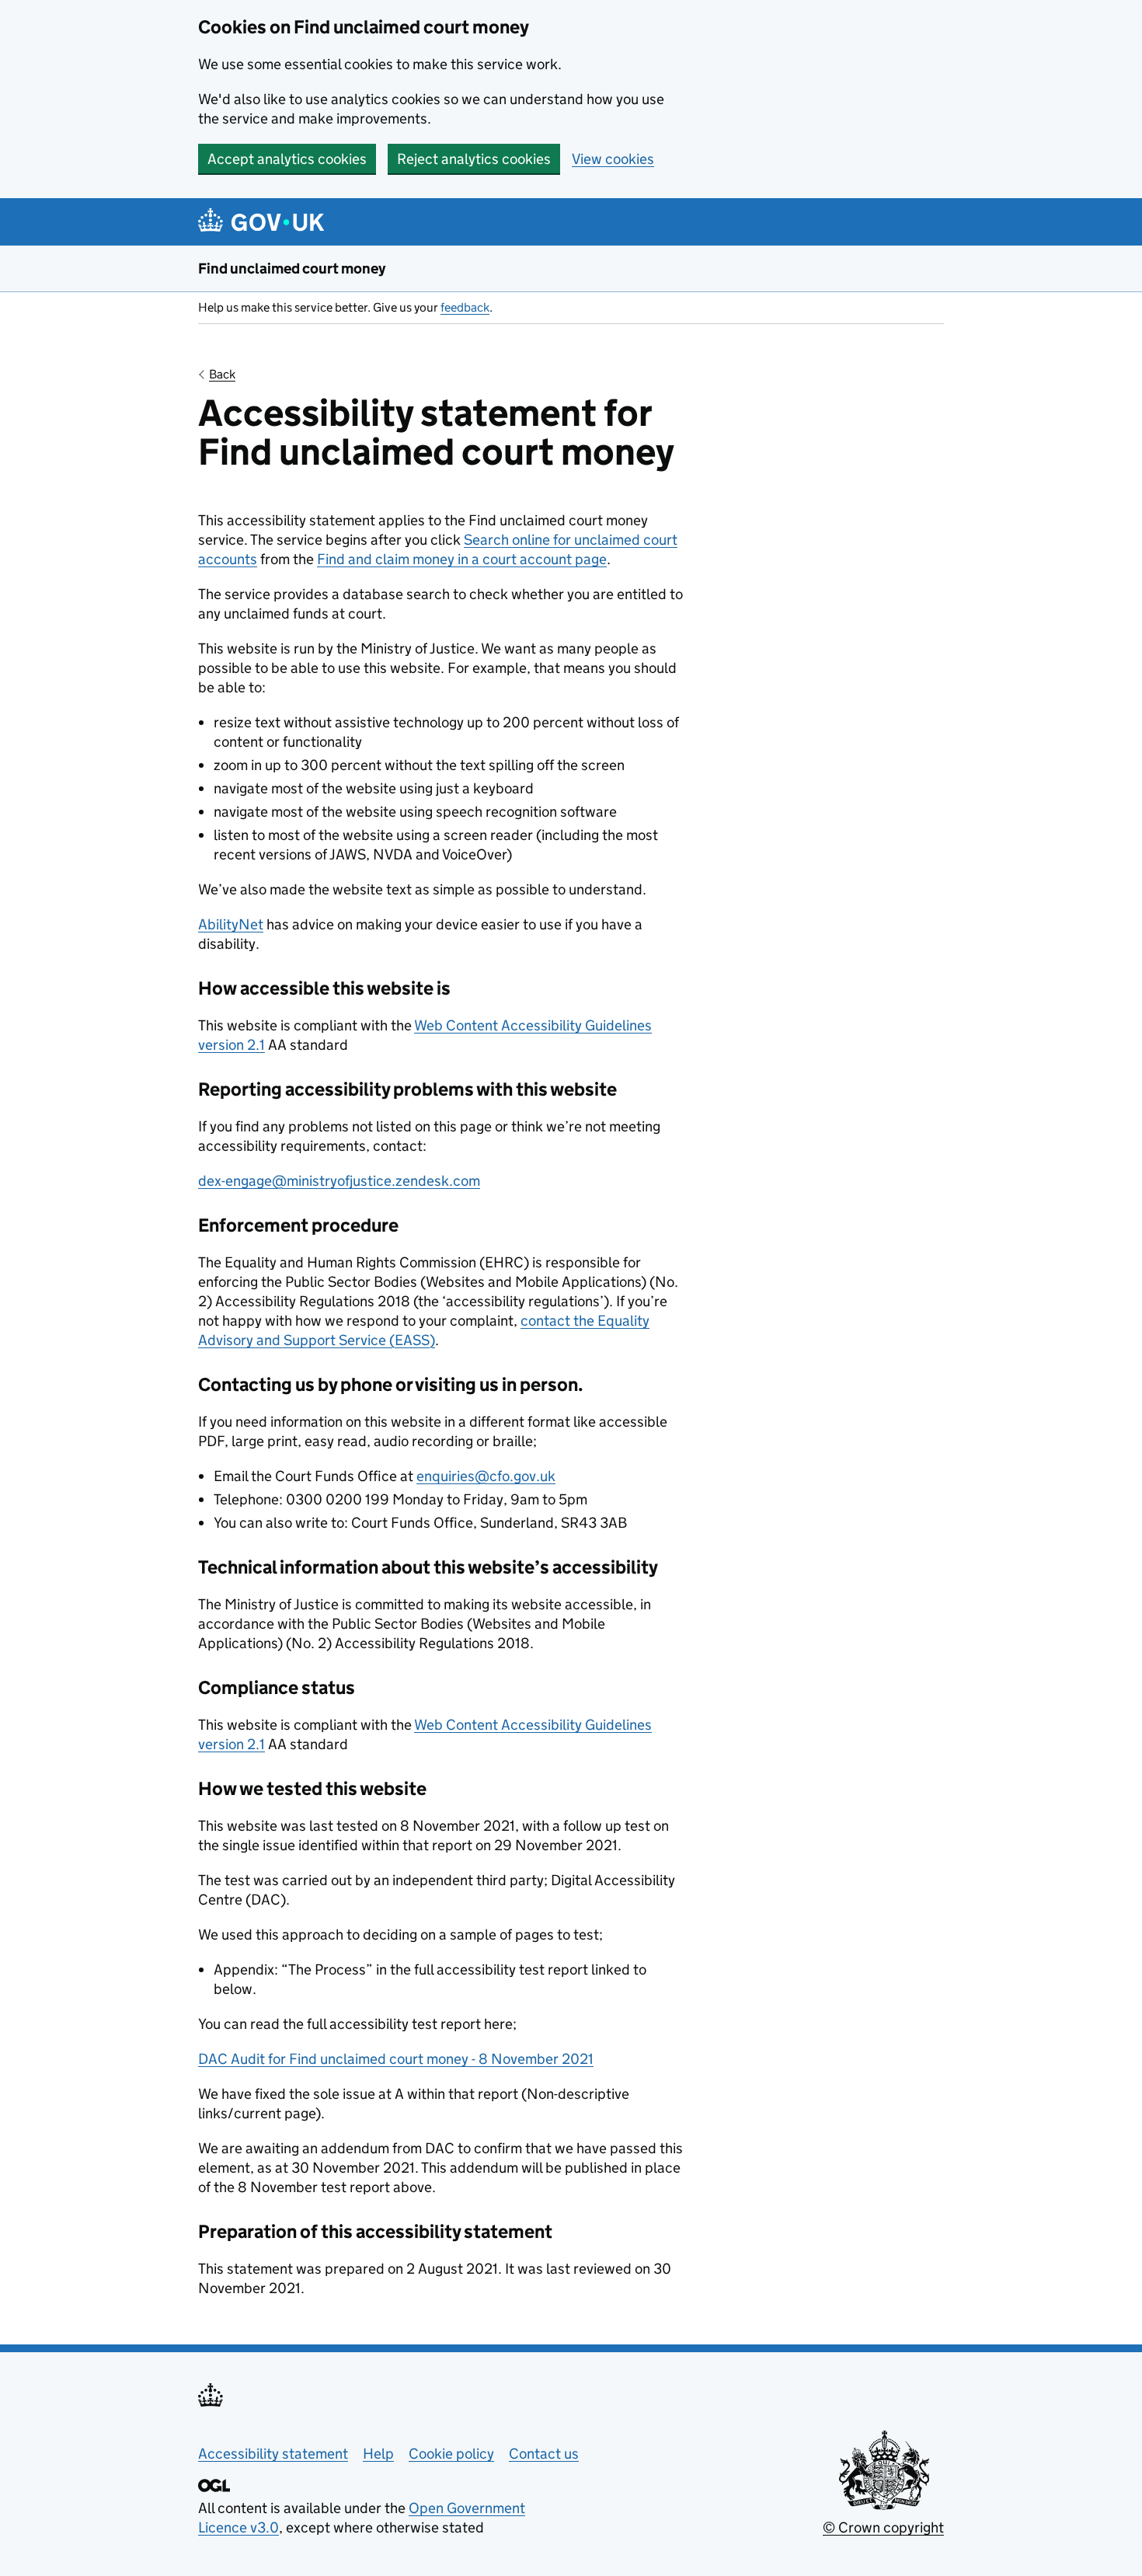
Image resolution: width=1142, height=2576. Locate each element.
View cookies (613, 159)
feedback (465, 307)
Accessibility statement (273, 2454)
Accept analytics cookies (287, 159)
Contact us (544, 2454)
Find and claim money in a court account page (462, 559)
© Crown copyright (883, 2527)
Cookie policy (451, 2454)
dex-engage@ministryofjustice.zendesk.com (339, 1181)
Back (222, 374)
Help (378, 2454)
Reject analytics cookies (474, 159)
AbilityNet (231, 924)
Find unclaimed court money (292, 268)
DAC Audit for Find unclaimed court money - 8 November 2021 (396, 2059)
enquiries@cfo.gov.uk (486, 1476)
